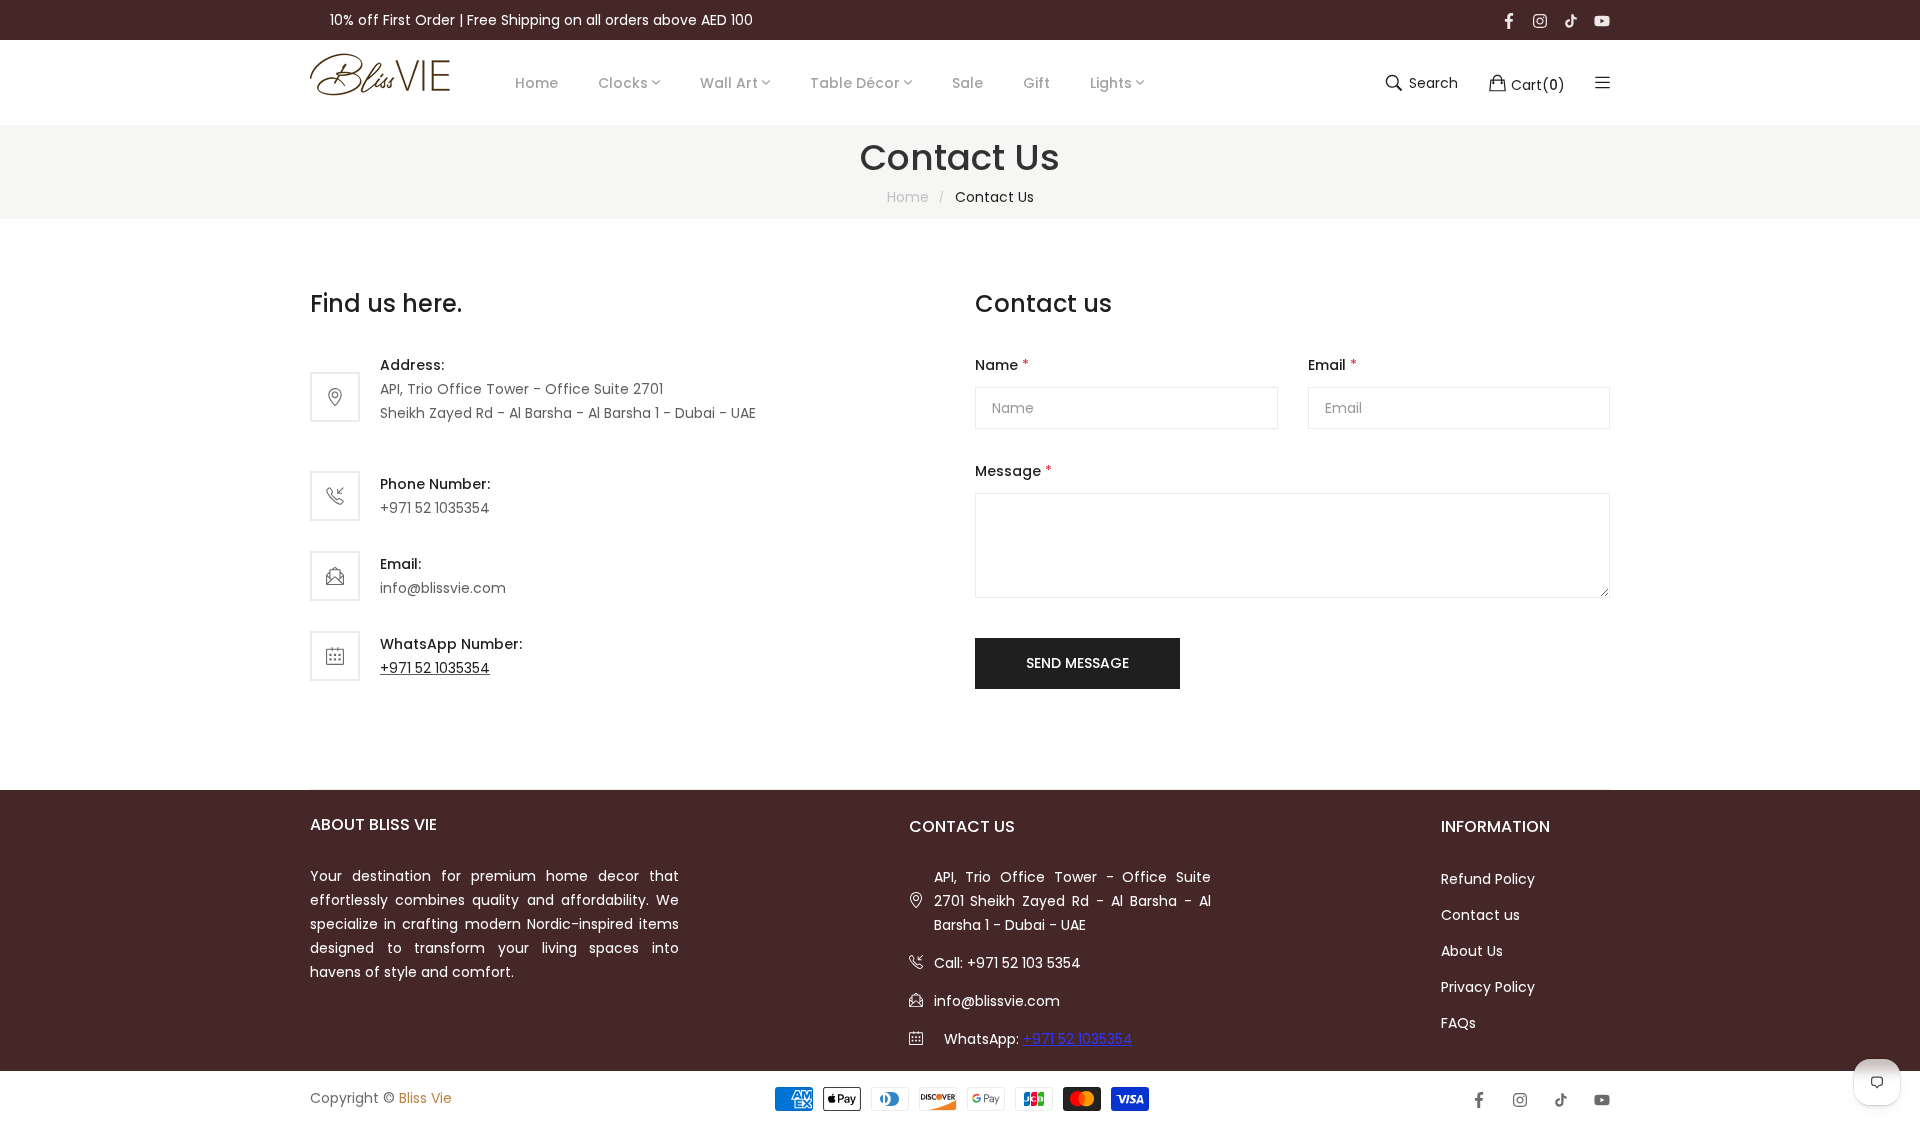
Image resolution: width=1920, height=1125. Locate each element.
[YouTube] (1602, 20)
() (1538, 84)
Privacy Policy (1488, 987)
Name (1002, 365)
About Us (1472, 951)
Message (1013, 471)
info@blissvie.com (997, 1001)
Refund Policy (1488, 879)
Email (1332, 365)
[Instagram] (1540, 20)
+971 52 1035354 (435, 668)
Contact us (1480, 915)
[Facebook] (1509, 20)
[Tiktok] (1571, 20)
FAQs (1458, 1023)
